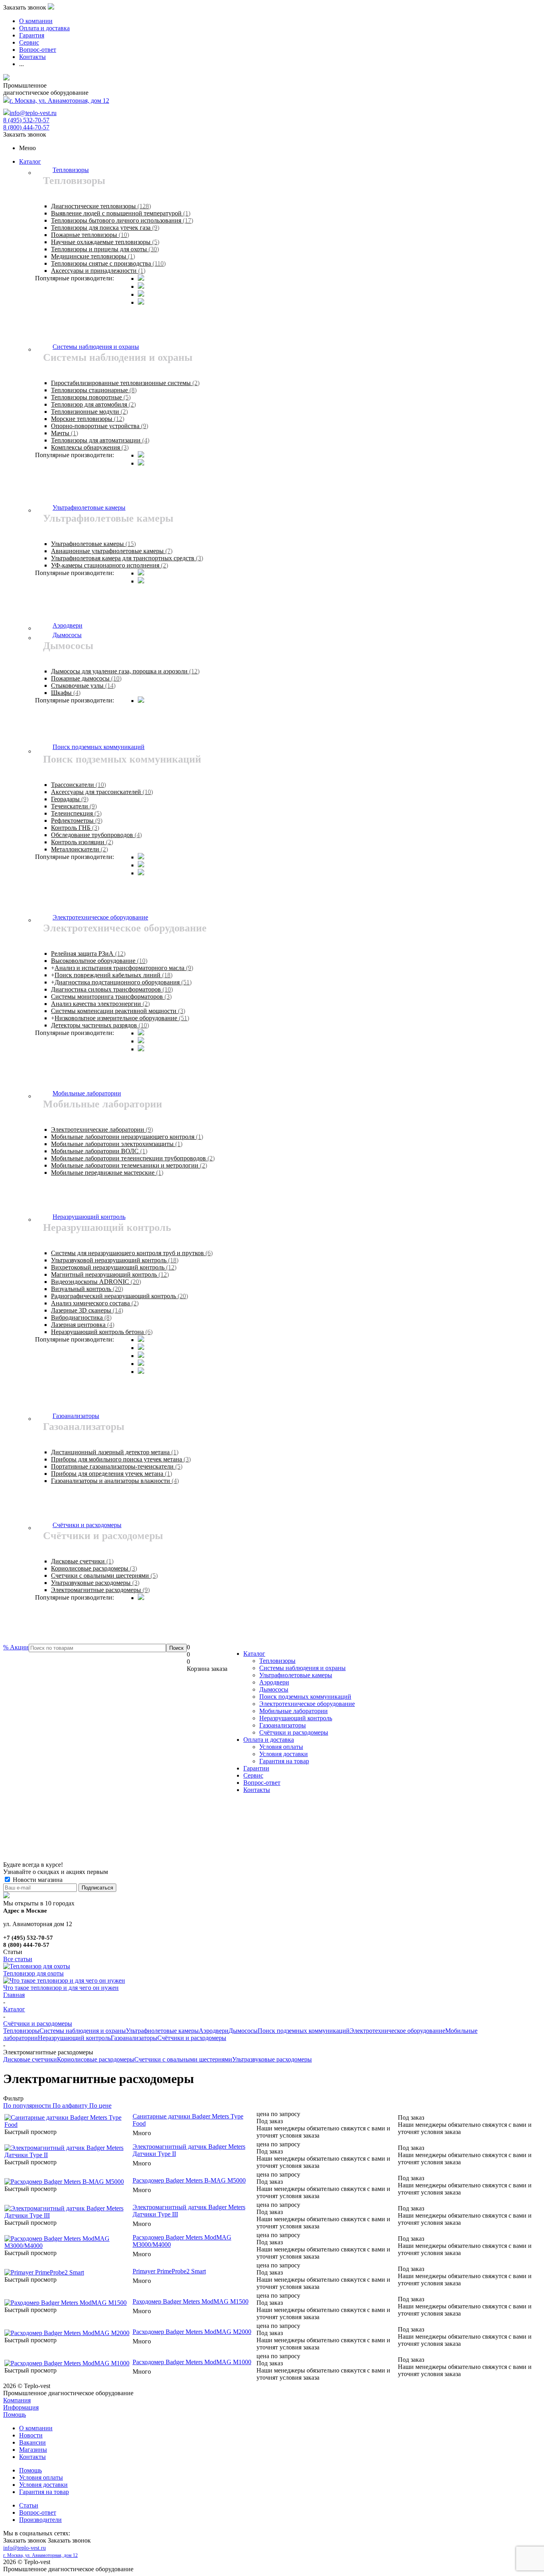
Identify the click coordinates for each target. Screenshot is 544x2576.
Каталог (30, 161)
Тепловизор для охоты (33, 1973)
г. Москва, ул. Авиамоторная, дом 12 (59, 101)
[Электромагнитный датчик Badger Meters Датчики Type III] (68, 2215)
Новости (31, 2435)
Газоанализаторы (283, 1725)
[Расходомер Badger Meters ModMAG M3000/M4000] (68, 2246)
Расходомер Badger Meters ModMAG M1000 (192, 2362)
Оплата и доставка (269, 1740)
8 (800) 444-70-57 (26, 127)
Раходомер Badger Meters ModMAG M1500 (191, 2301)
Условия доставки (284, 1754)
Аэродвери (274, 1682)
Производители (40, 2520)
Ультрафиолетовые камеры (296, 1675)
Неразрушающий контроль (296, 1718)
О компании (36, 2428)
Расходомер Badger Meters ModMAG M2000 (192, 2332)
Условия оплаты (281, 1747)
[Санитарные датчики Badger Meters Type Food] (68, 2125)
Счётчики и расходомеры (294, 1732)
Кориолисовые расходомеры (96, 2059)
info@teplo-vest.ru (33, 113)
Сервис (253, 1775)
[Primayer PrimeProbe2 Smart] (44, 2272)
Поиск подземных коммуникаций (305, 1697)
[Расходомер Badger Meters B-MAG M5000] (64, 2182)
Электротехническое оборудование (307, 1704)
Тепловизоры (277, 1661)
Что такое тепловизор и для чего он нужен (61, 1988)
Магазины (33, 2450)
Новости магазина (37, 1880)
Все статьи (18, 1959)
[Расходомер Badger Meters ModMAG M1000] (67, 2363)
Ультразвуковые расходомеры (272, 2059)
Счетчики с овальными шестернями (183, 2059)
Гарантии (256, 1768)
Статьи (29, 2505)
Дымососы (274, 1689)
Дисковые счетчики (30, 2059)
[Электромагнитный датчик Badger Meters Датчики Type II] (68, 2155)
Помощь (15, 2415)
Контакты (257, 1790)
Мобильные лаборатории (294, 1711)
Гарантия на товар (284, 1761)
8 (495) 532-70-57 (26, 120)
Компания (17, 2400)
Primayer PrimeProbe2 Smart (169, 2271)
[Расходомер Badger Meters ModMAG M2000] (67, 2333)
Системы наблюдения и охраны (302, 1668)
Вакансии (32, 2442)
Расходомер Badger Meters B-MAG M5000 (189, 2180)
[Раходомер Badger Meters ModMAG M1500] (66, 2303)
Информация (21, 2407)
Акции (16, 1647)
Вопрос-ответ (262, 1783)
